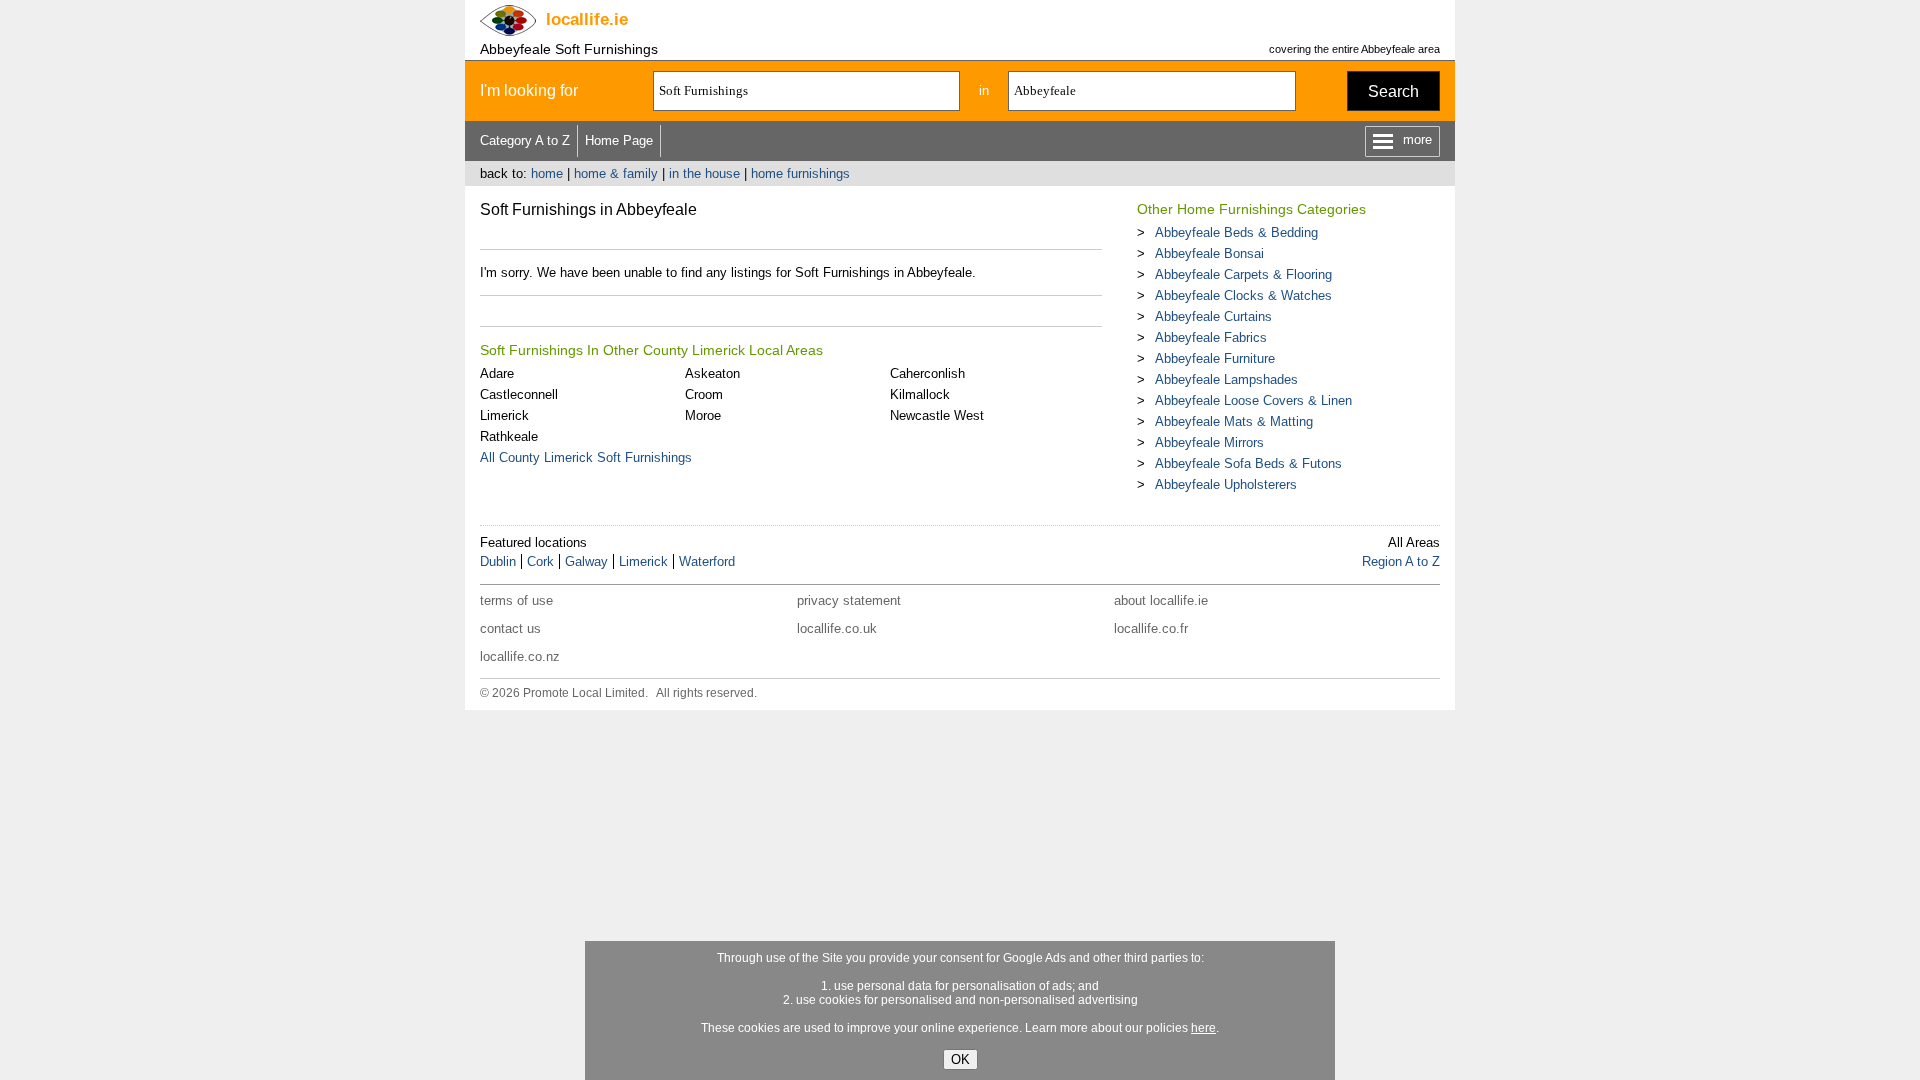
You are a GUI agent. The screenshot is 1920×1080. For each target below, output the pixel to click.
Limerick (504, 415)
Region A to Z (1401, 561)
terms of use (516, 600)
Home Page (619, 140)
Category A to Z (525, 140)
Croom (704, 394)
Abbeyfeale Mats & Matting (1234, 421)
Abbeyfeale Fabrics (1211, 337)
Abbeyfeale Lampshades (1226, 379)
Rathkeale (509, 436)
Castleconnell (519, 394)
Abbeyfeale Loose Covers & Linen (1253, 400)
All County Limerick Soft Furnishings (586, 457)
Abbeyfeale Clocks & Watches (1243, 295)
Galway (586, 561)
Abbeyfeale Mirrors (1209, 442)
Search (1393, 91)
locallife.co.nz (520, 656)
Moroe (703, 415)
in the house (704, 173)
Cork (540, 561)
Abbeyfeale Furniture (1215, 358)
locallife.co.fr (1151, 628)
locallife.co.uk (837, 628)
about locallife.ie (1161, 600)
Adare (497, 373)
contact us (510, 628)
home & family (616, 173)
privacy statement (849, 600)
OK (960, 1059)
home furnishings (800, 173)
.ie (587, 19)
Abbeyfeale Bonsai (1209, 253)
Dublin (498, 561)
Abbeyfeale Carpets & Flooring (1243, 274)
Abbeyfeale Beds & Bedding (1236, 232)
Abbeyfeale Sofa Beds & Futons (1248, 463)
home (547, 173)
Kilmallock (920, 394)
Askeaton (712, 373)
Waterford (707, 561)
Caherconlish (927, 373)
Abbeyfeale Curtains (1213, 316)
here (1203, 1028)
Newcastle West (937, 415)
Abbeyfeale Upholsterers (1226, 484)
